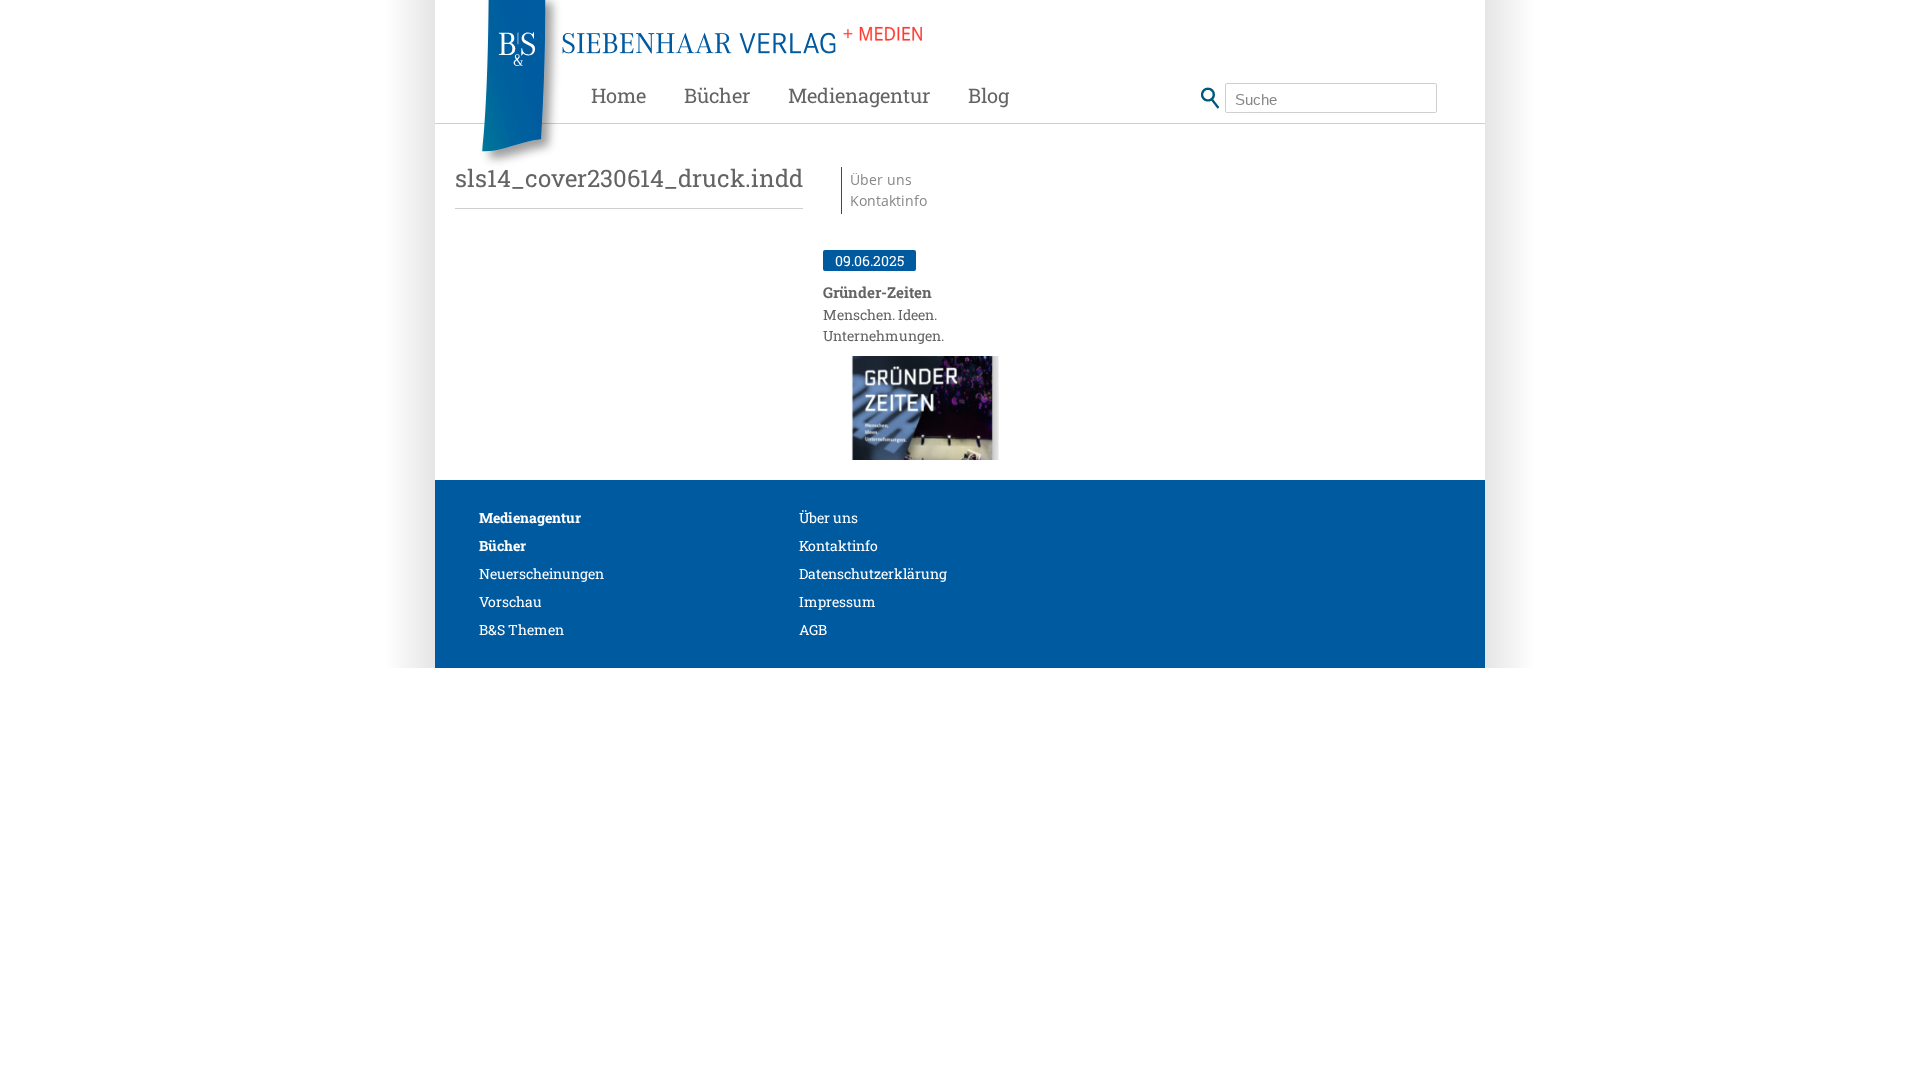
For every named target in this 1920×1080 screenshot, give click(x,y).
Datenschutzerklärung (873, 573)
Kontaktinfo (888, 200)
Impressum (837, 601)
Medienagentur (859, 95)
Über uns (828, 517)
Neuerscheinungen (541, 573)
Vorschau (510, 601)
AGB (813, 629)
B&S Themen (521, 629)
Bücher (717, 95)
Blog (988, 95)
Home (618, 95)
